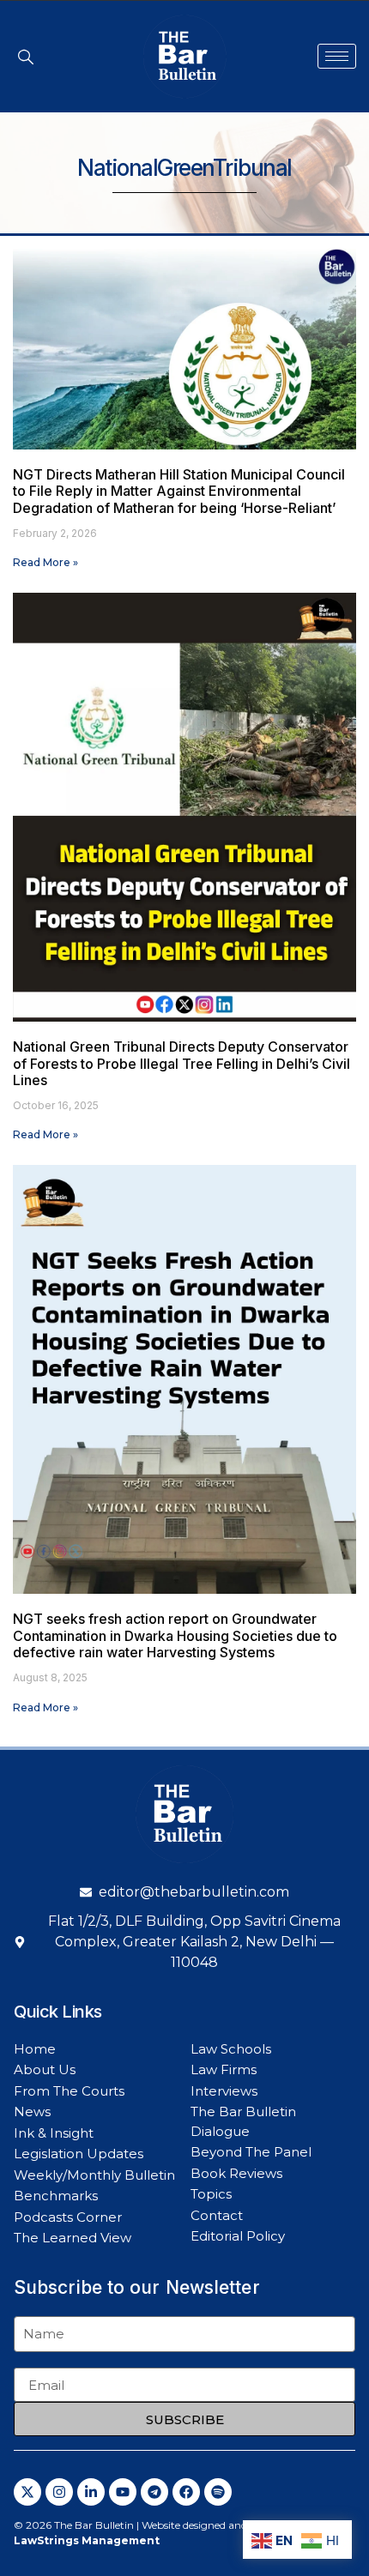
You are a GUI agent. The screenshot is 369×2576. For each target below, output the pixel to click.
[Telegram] (154, 2492)
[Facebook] (186, 2492)
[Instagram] (59, 2492)
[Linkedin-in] (91, 2492)
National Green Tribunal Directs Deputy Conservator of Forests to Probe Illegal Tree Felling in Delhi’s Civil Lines (181, 1063)
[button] (26, 57)
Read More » (45, 562)
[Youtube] (123, 2492)
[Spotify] (218, 2492)
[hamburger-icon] (337, 56)
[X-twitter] (27, 2492)
